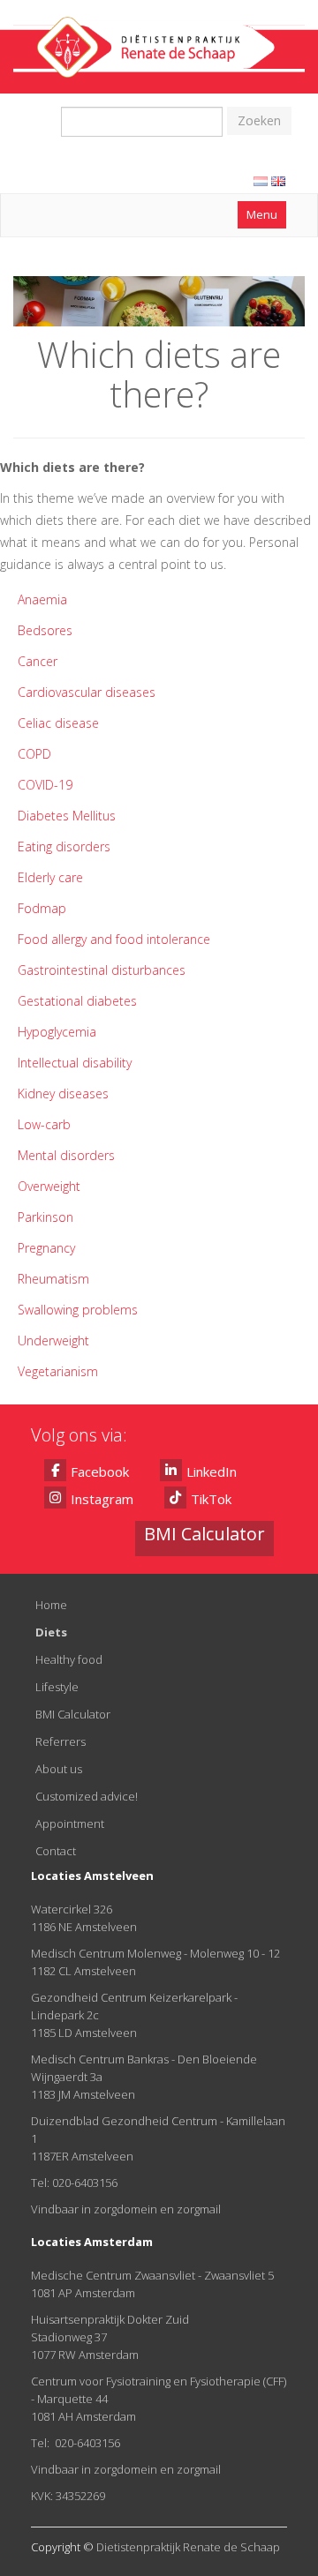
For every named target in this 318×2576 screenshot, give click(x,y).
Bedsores (45, 630)
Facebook (100, 1471)
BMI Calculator (73, 1714)
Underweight (53, 1340)
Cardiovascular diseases (87, 692)
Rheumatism (53, 1279)
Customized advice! (87, 1796)
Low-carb (46, 1124)
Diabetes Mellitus (67, 816)
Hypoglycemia (57, 1032)
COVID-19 (45, 785)
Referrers (61, 1741)
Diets (51, 1632)
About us (59, 1769)
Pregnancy (46, 1248)
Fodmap (42, 908)
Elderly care (50, 877)
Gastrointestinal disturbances (102, 970)
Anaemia (42, 599)
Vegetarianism (58, 1371)
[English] (278, 180)
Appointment (70, 1823)
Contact (56, 1851)
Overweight (49, 1186)
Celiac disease (58, 723)
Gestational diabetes (77, 1001)
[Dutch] (261, 180)
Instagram (102, 1499)
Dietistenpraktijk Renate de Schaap (188, 2547)
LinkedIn (212, 1471)
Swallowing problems (78, 1310)
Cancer (38, 661)
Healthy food (69, 1659)
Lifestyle (57, 1687)
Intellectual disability (75, 1063)
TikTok (211, 1499)
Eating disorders (64, 846)
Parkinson (45, 1217)
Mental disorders (66, 1155)
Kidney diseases (63, 1093)
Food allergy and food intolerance (114, 939)
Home (51, 1605)
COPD (34, 754)
